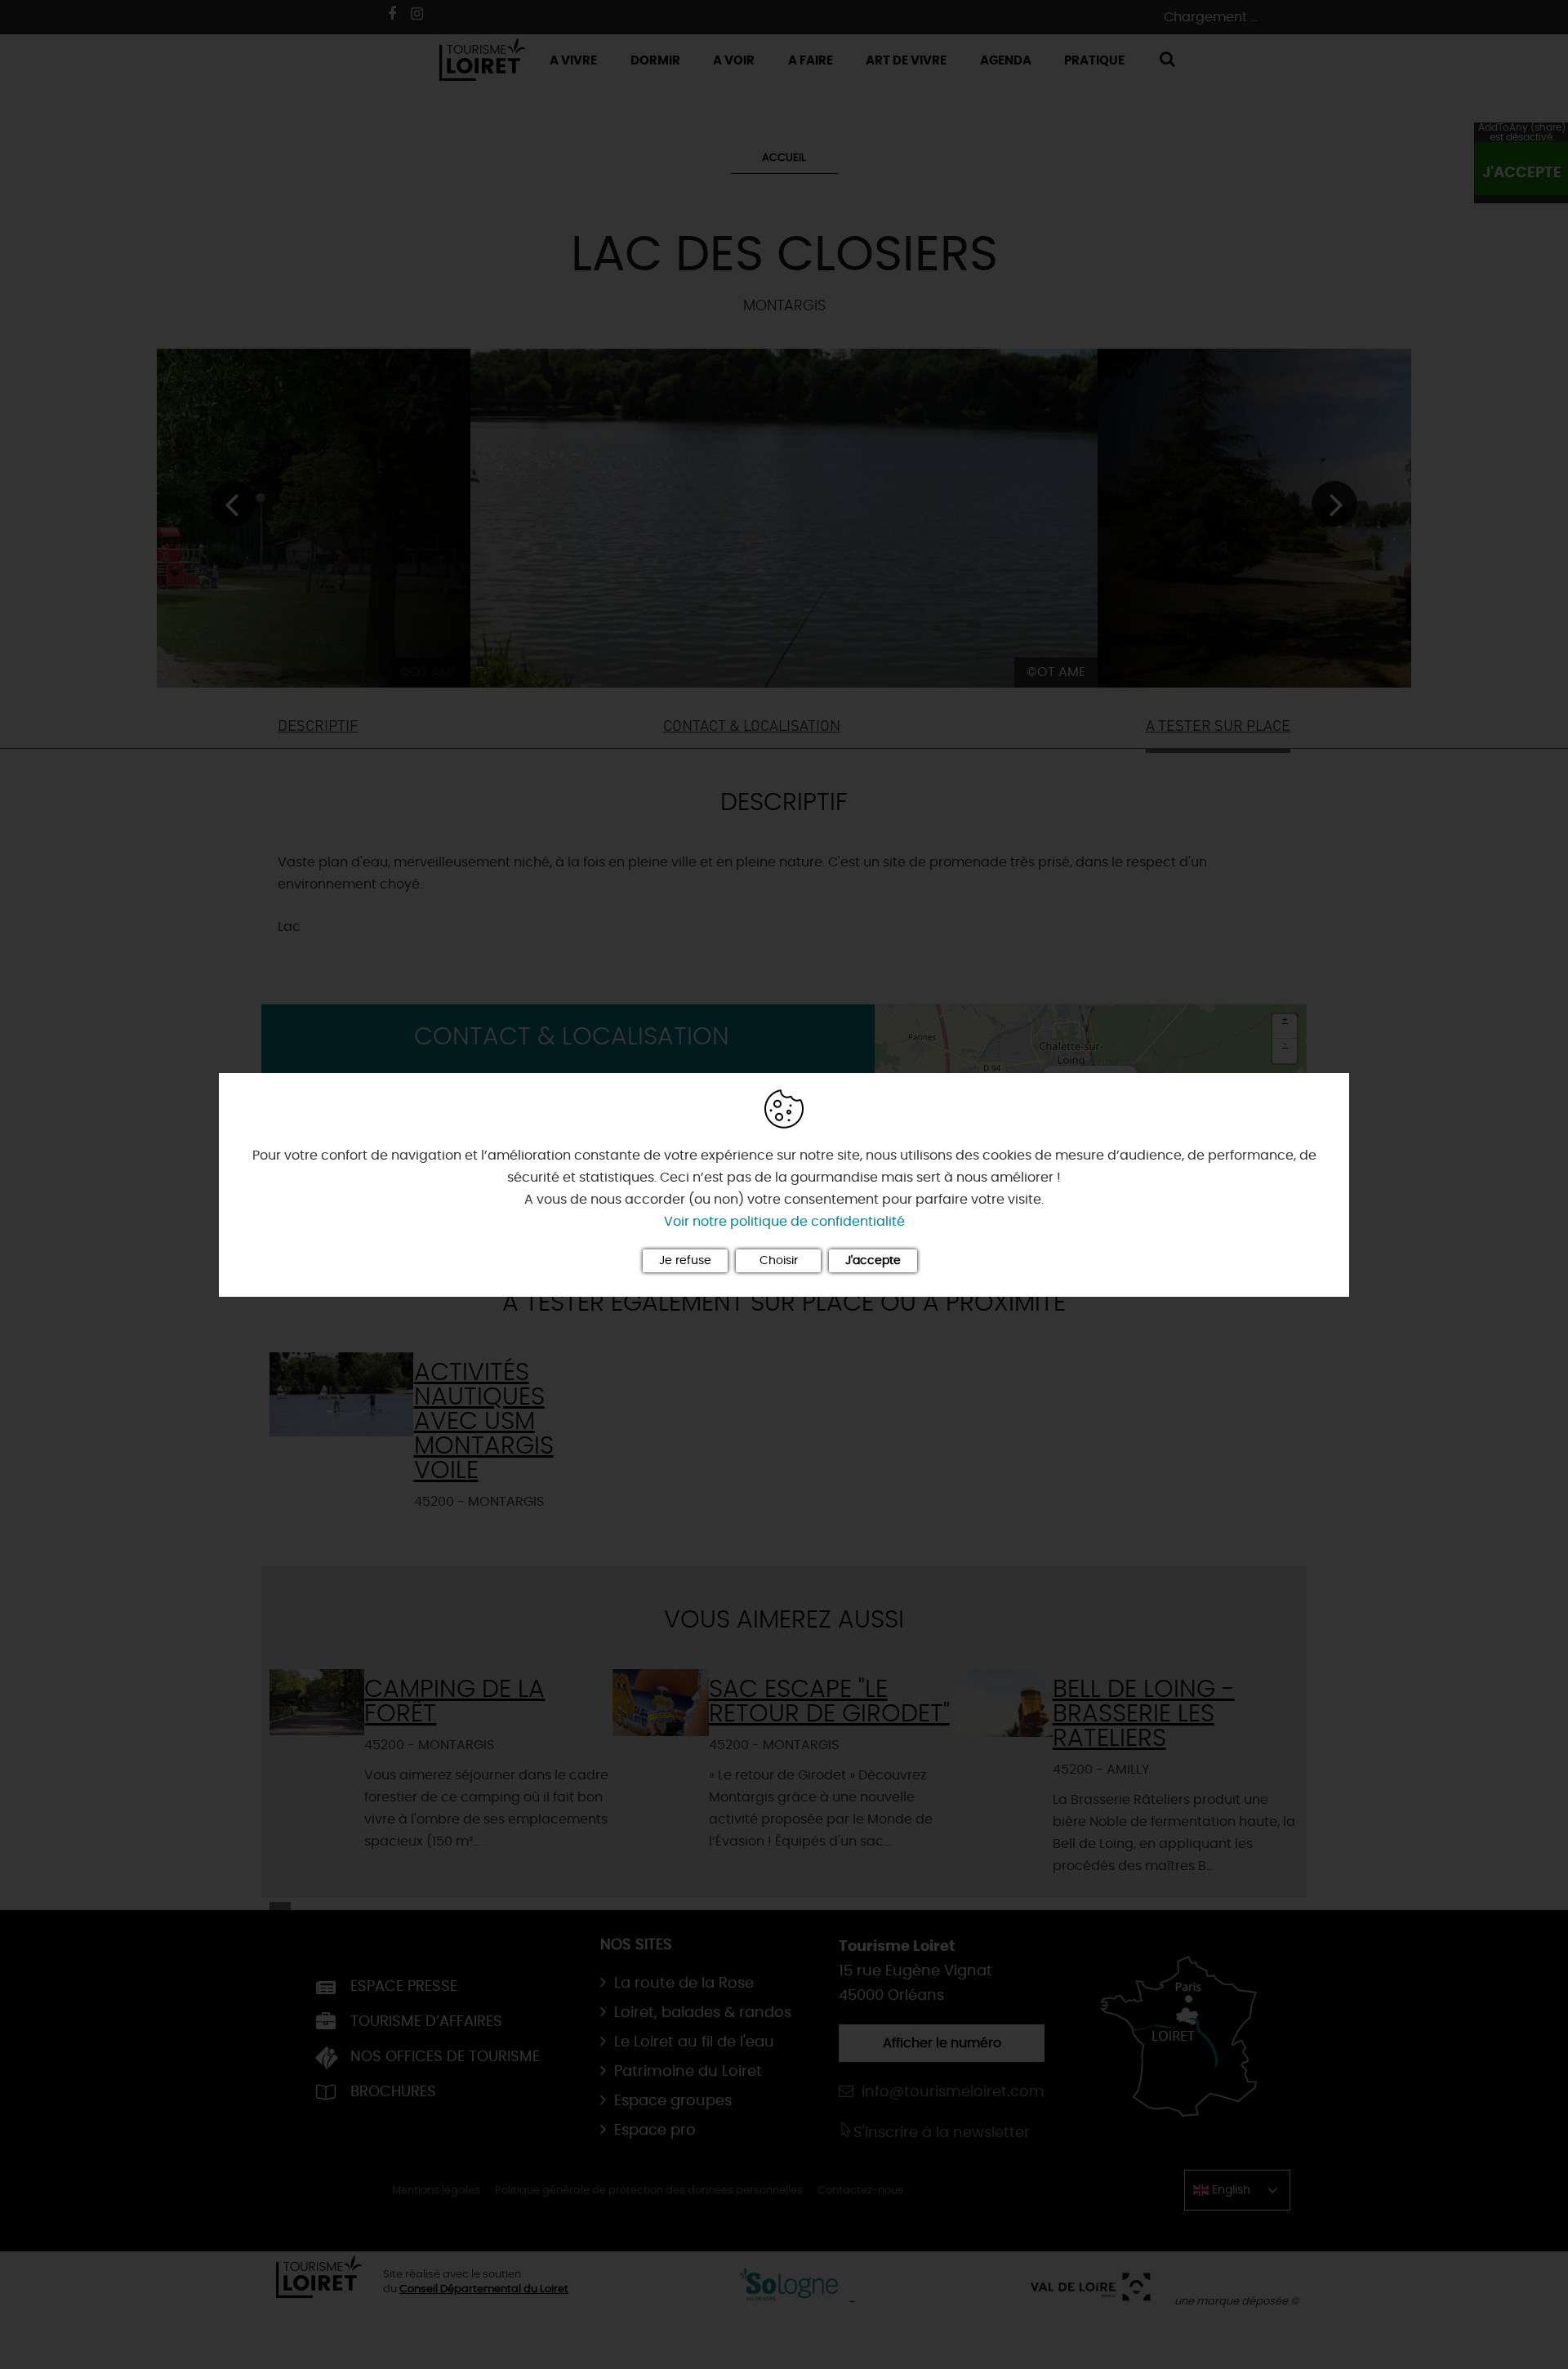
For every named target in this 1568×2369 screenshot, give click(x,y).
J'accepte (873, 1261)
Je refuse (685, 1261)
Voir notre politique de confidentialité (784, 1222)
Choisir (779, 1261)
